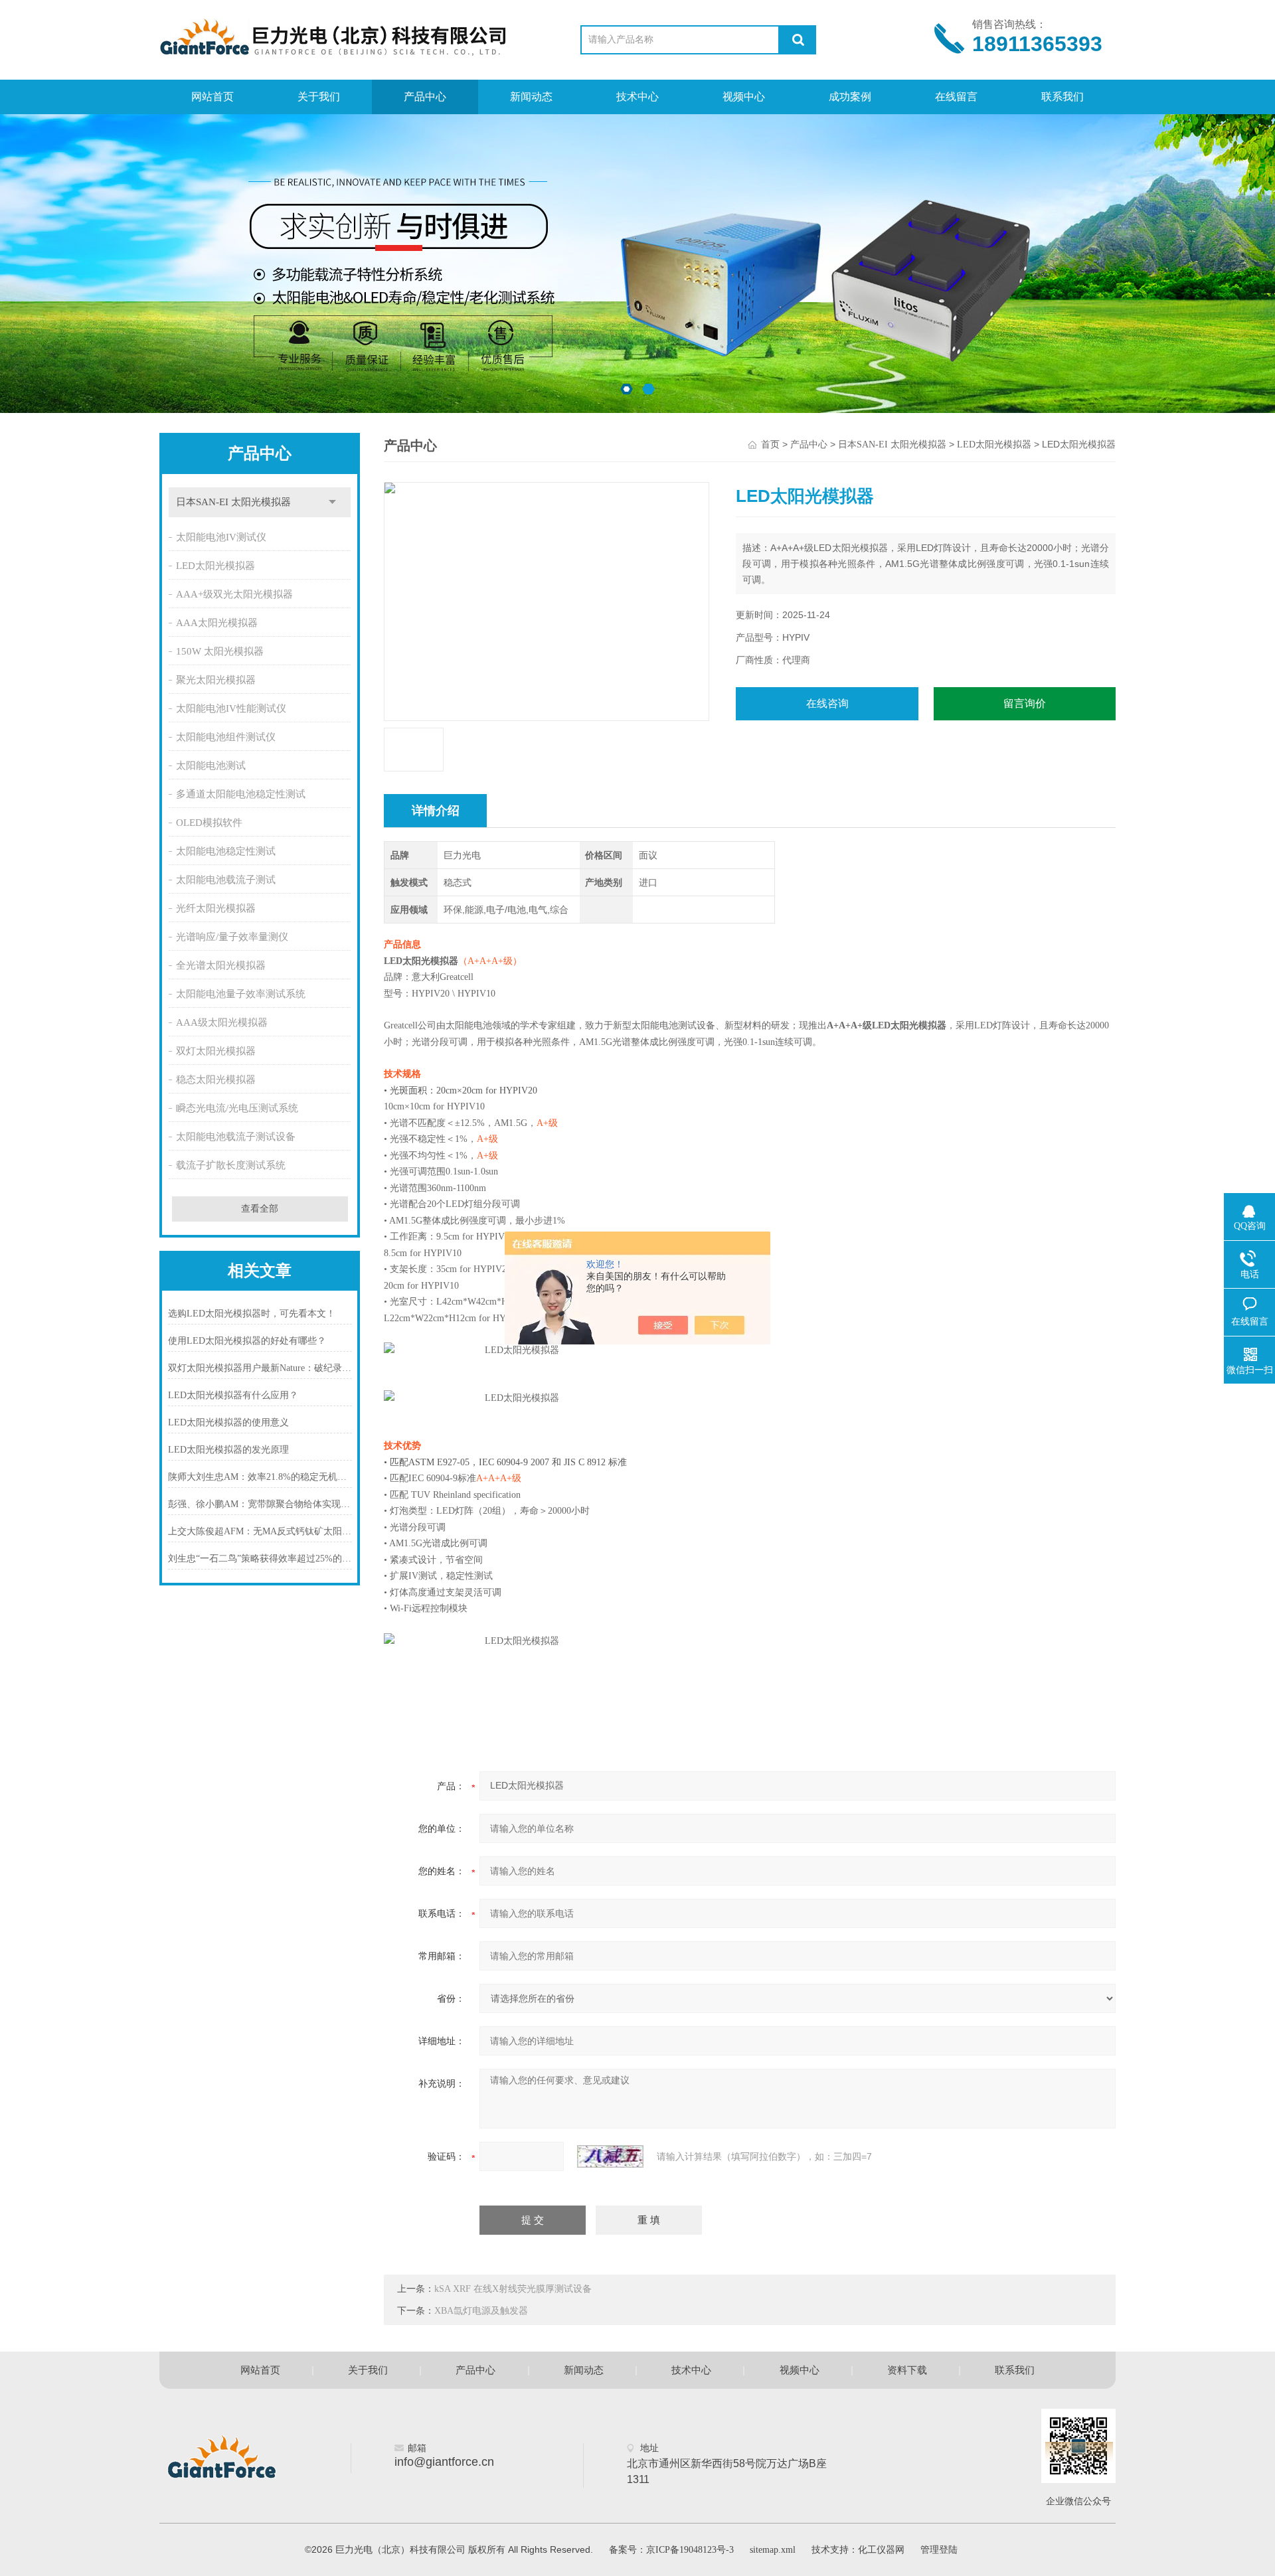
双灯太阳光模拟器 (216, 1051)
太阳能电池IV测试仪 (221, 537)
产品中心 (425, 97)
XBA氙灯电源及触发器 (481, 2311)
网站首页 (212, 97)
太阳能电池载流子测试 (226, 880)
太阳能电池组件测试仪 (226, 737)
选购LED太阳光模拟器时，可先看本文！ (252, 1314)
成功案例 (850, 97)
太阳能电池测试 (211, 765)
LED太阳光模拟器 (215, 566)
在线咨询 (827, 703)
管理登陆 (939, 2550)
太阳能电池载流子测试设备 (236, 1137)
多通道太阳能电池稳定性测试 (241, 794)
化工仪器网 (881, 2550)
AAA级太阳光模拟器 (222, 1022)
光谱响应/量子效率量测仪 (232, 937)
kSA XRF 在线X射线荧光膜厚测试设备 (513, 2289)
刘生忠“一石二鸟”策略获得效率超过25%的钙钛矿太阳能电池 (260, 1559)
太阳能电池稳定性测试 (226, 851)
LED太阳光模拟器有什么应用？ (233, 1395)
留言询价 (1025, 703)
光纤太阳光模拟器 (216, 908)
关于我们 (319, 97)
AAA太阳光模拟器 (217, 623)
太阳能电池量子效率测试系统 (241, 994)
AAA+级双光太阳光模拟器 (234, 594)
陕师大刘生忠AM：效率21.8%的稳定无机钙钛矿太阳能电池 (260, 1477)
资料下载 (907, 2370)
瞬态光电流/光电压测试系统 (237, 1108)
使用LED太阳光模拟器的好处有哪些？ (247, 1341)
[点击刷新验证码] (610, 2156)
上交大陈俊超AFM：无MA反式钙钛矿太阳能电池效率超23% (260, 1531)
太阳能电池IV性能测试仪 (231, 708)
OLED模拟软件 (209, 823)
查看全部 (260, 1209)
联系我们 (1062, 97)
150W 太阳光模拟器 (220, 651)
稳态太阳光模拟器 (216, 1080)
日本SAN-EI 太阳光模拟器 (233, 502)
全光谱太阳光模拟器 (221, 965)
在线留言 (956, 97)
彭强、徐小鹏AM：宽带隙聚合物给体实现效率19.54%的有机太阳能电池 (260, 1504)
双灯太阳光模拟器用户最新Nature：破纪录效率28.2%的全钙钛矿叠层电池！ (260, 1368)
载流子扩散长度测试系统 (231, 1165)
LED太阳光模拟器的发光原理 (228, 1450)
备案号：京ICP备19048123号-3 (671, 2550)
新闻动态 (531, 97)
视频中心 (744, 97)
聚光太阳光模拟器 (216, 680)
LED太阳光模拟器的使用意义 (228, 1422)
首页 (770, 444)
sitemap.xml (773, 2550)
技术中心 (637, 97)
